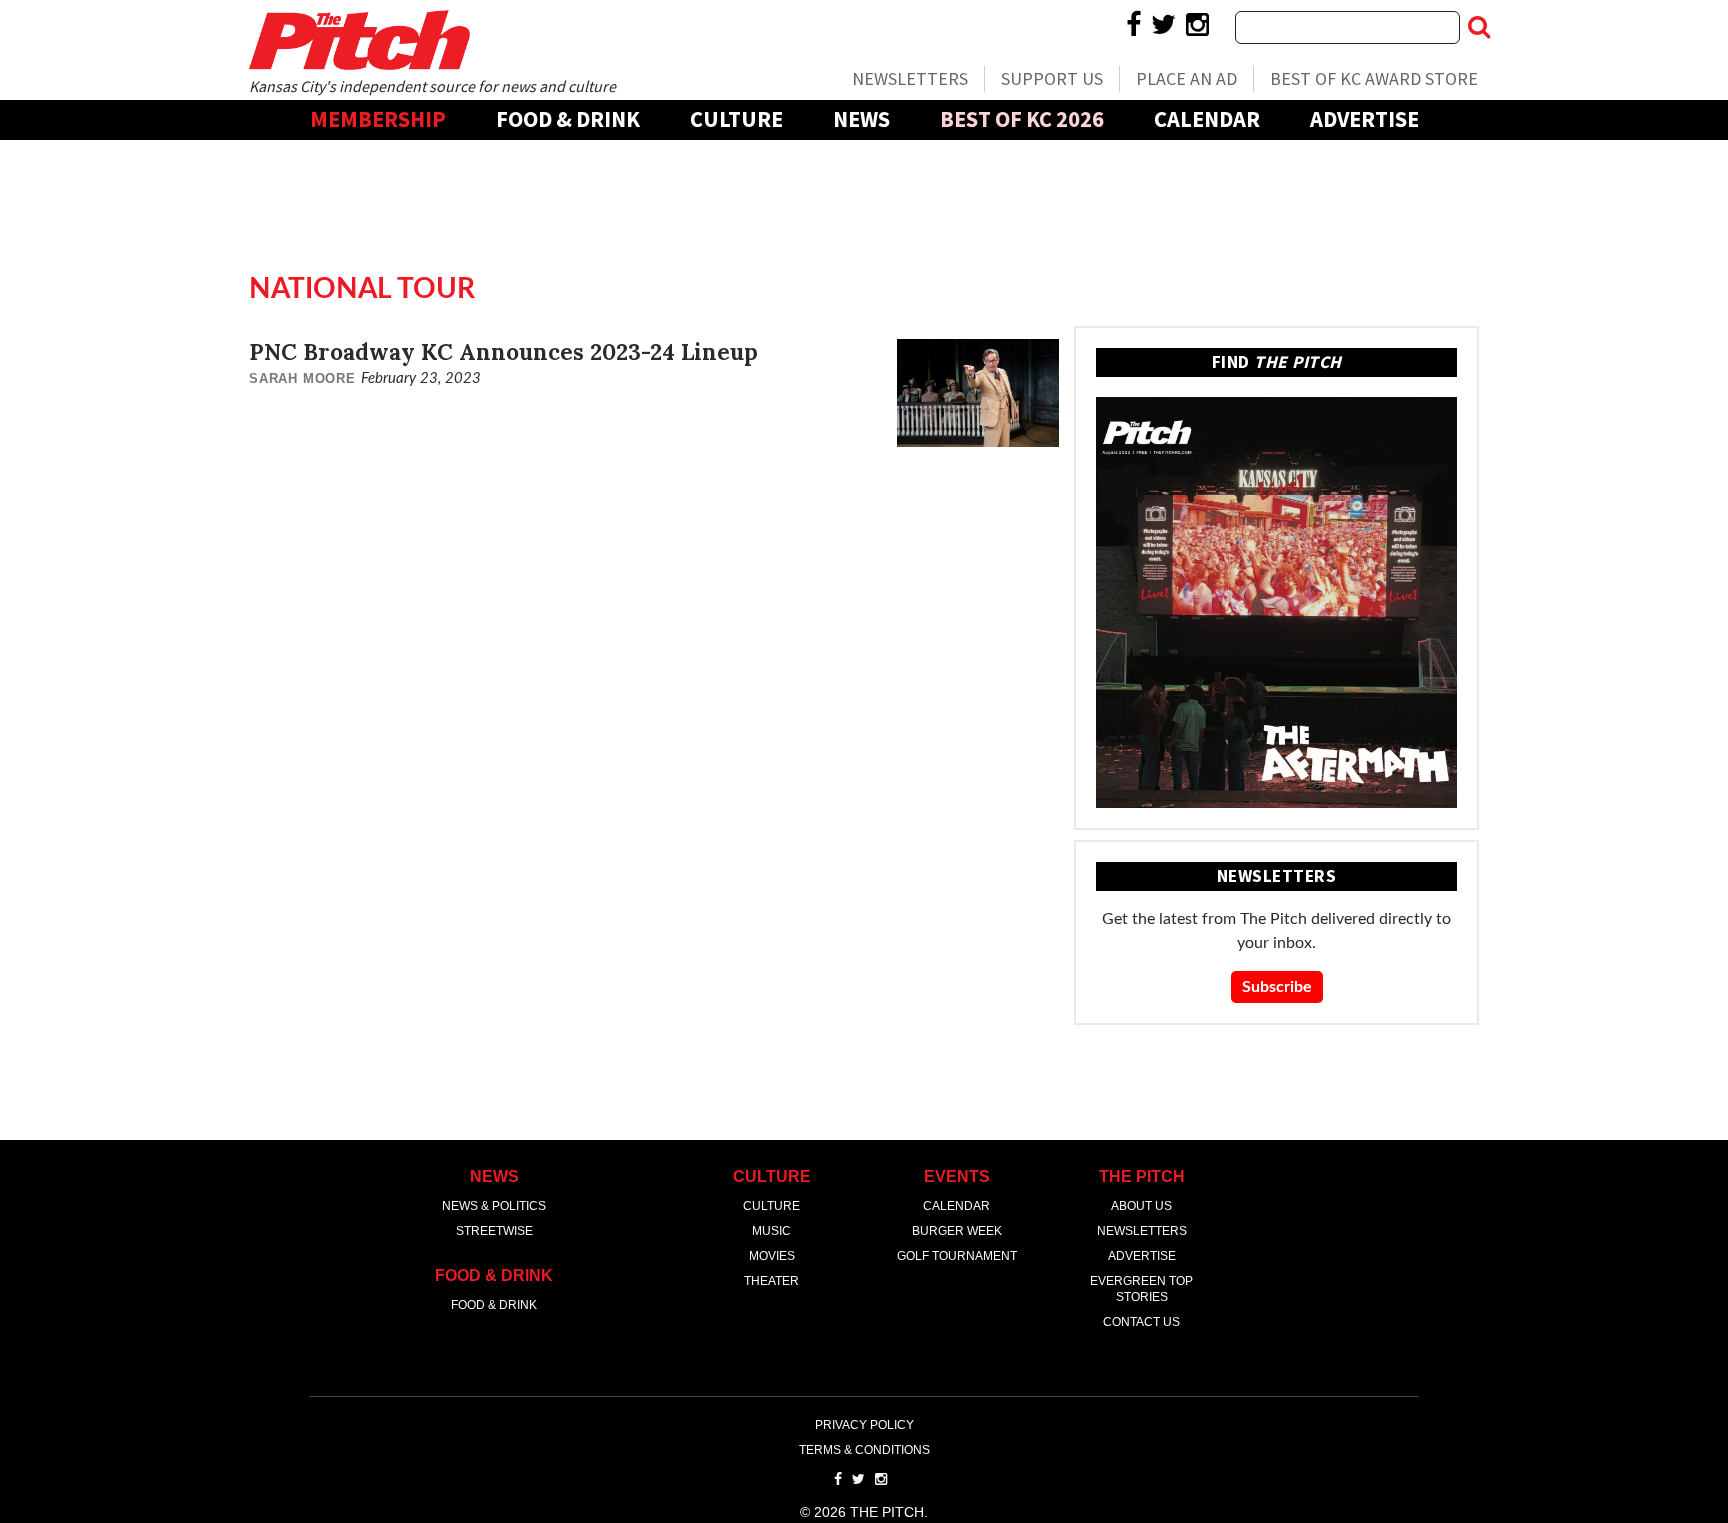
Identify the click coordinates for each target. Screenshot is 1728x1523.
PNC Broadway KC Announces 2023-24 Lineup (503, 351)
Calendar (1207, 119)
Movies (772, 1256)
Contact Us (1141, 1322)
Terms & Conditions (864, 1450)
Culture (736, 119)
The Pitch (359, 40)
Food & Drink (568, 119)
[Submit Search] (1479, 27)
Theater (771, 1281)
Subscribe (1277, 987)
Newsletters (910, 78)
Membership (378, 119)
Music (771, 1231)
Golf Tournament (957, 1256)
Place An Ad (1186, 78)
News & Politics (494, 1206)
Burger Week (957, 1231)
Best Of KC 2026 (1022, 119)
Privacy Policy (864, 1425)
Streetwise (494, 1231)
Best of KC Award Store (1374, 78)
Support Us (1052, 78)
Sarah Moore (302, 378)
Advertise (1364, 119)
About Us (1141, 1206)
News (861, 119)
